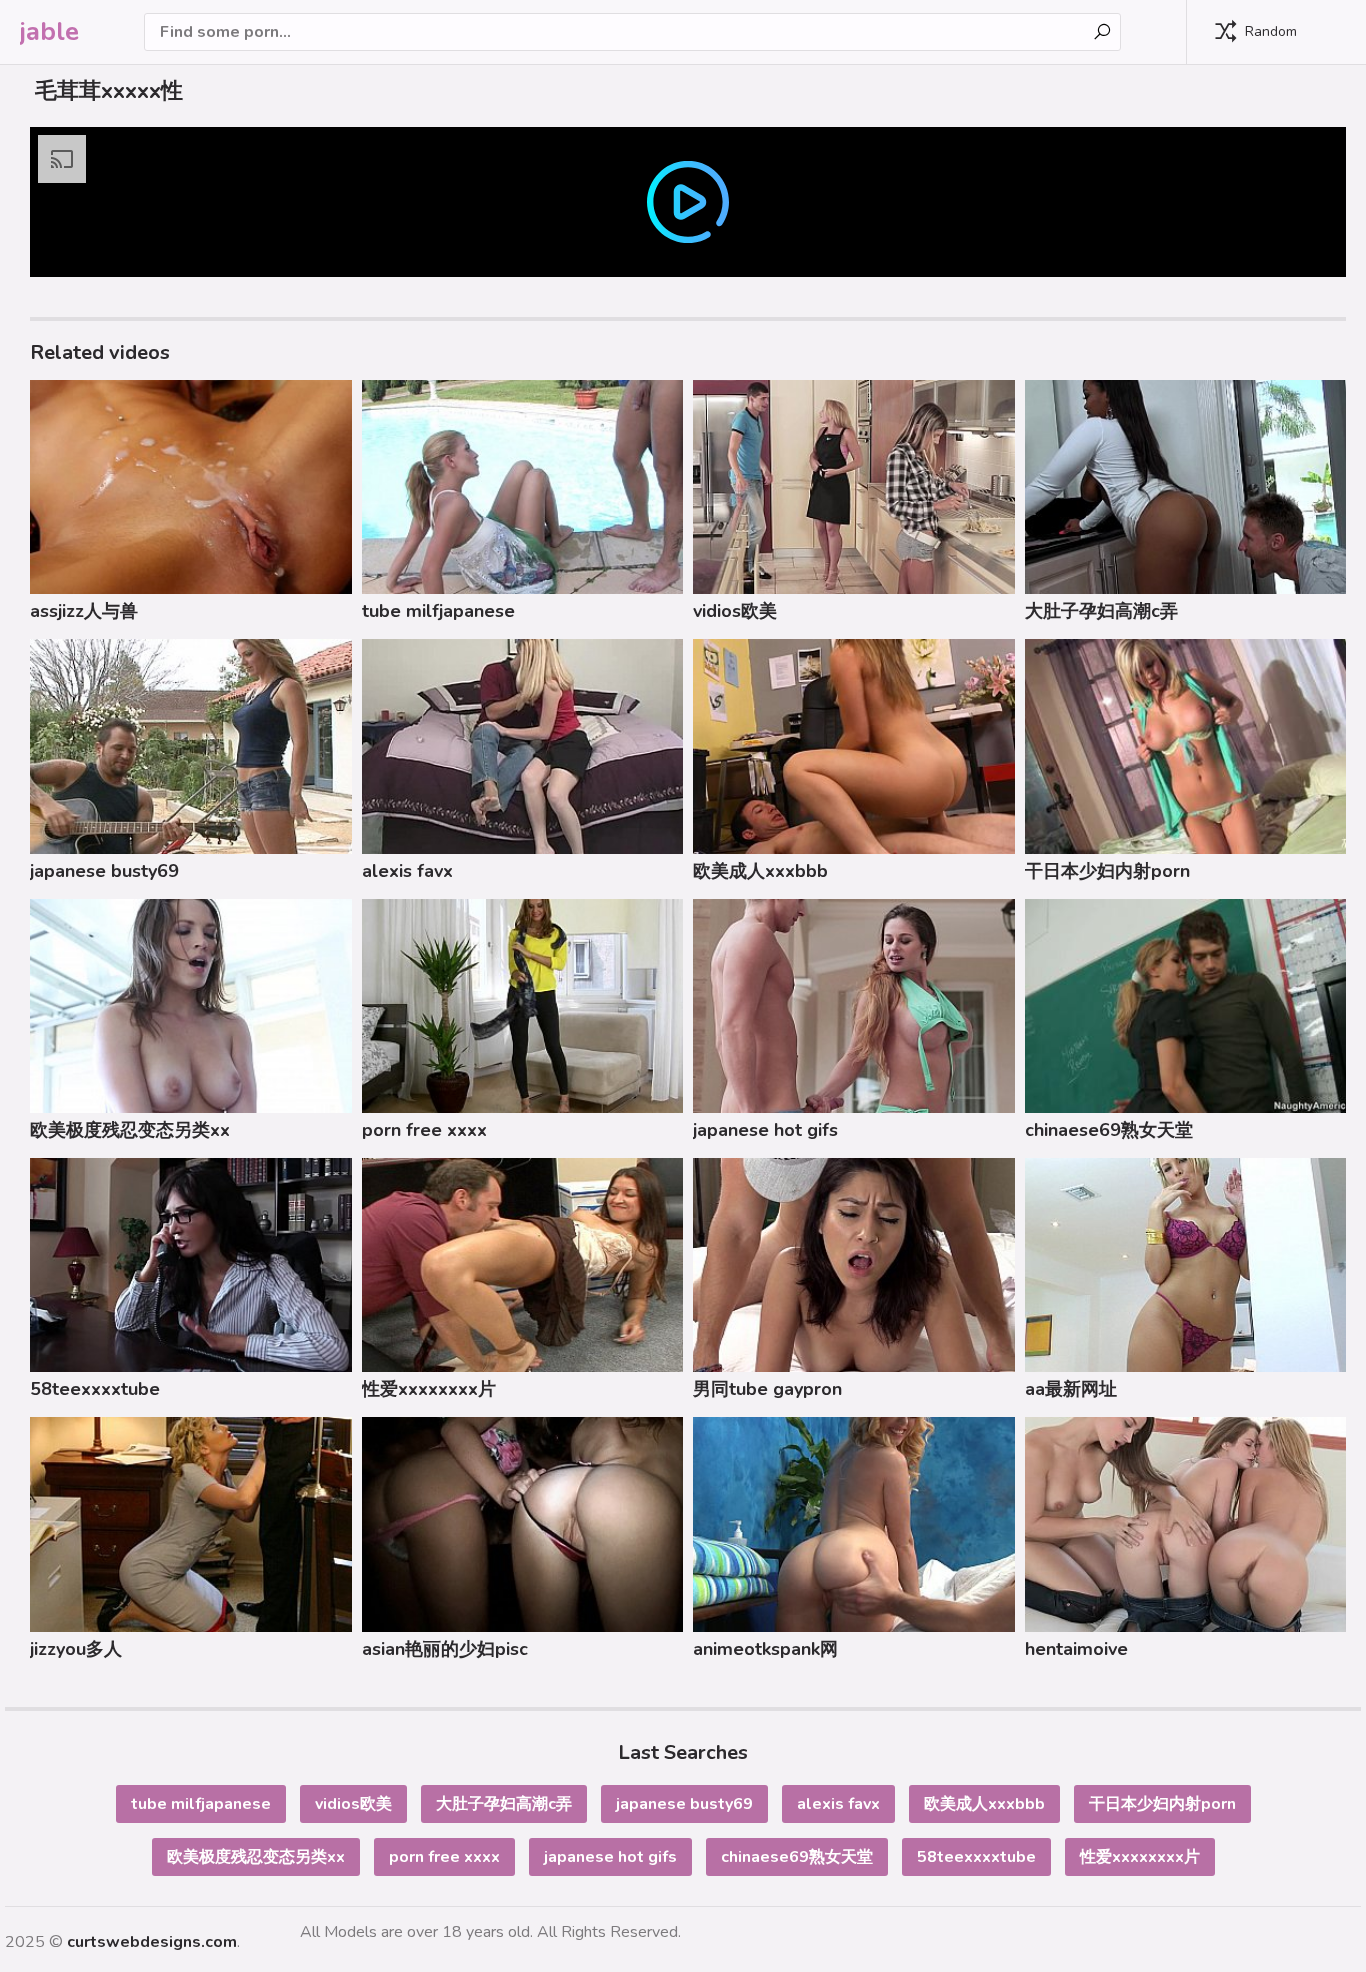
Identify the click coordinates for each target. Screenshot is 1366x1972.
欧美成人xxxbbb (760, 871)
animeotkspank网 (765, 1649)
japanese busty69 (104, 871)
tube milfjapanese (438, 611)
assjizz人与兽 (84, 611)
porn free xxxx (424, 1130)
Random (1271, 31)
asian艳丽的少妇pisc (445, 1649)
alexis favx (407, 871)
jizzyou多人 (76, 1649)
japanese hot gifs (765, 1130)
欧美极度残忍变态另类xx (130, 1130)
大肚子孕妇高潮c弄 (1101, 611)
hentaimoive (1076, 1649)
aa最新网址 (1071, 1389)
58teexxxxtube (95, 1389)
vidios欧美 (735, 611)
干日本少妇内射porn (1107, 871)
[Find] (1102, 32)
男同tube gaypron (767, 1389)
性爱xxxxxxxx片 (429, 1389)
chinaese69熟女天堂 (1109, 1130)
